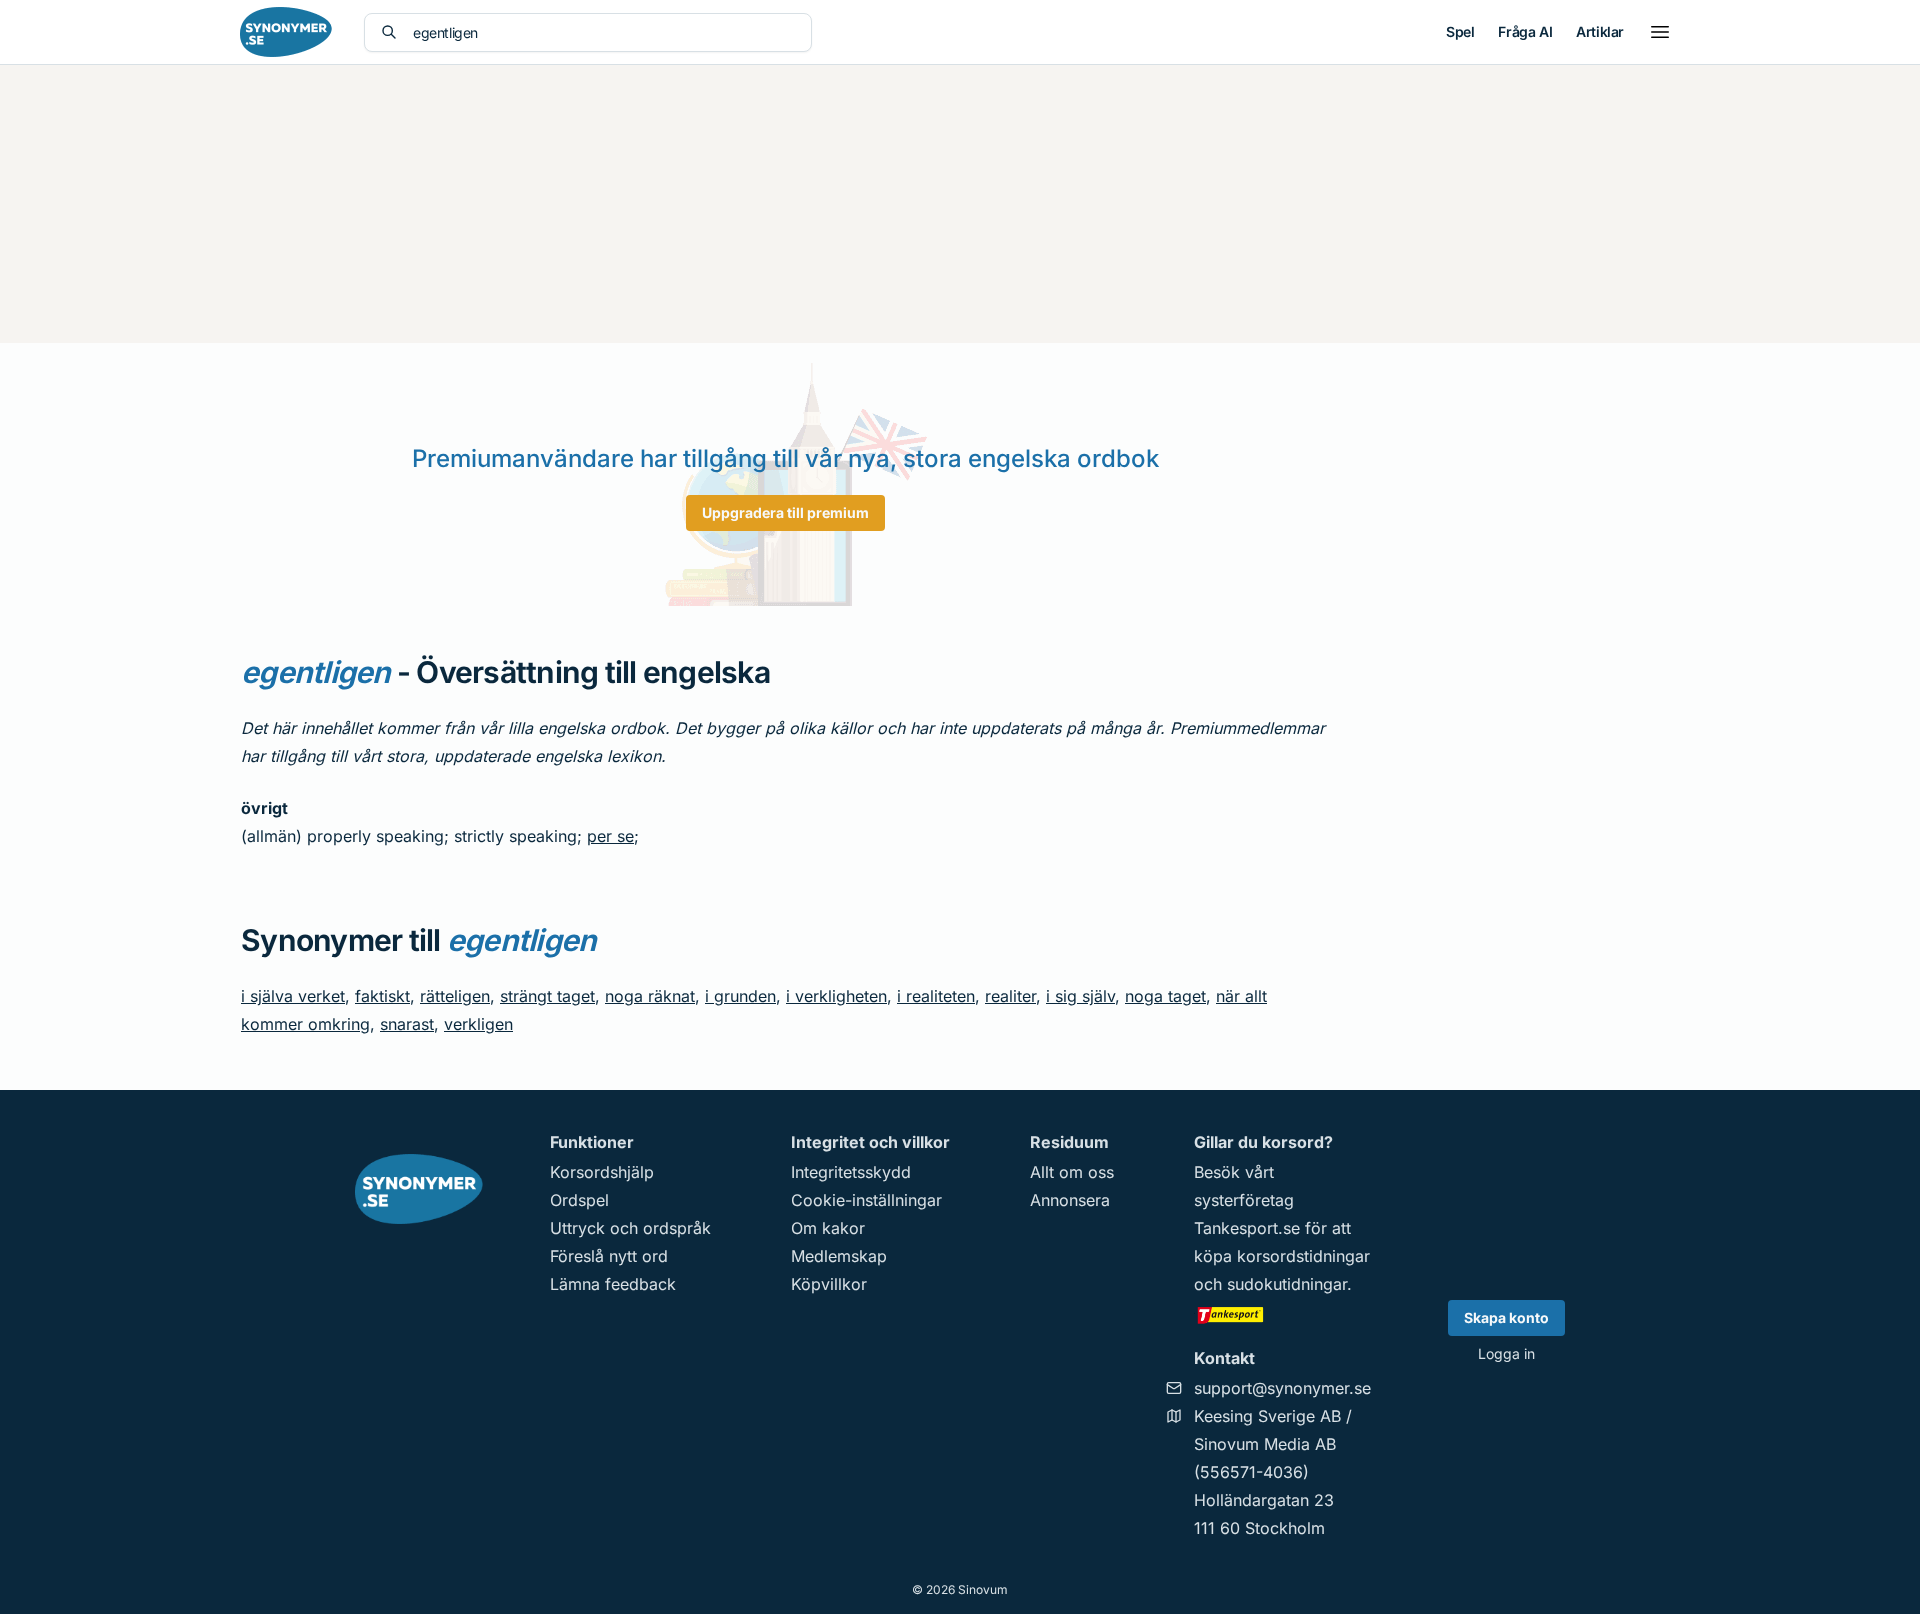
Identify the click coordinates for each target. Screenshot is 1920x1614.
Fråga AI (1525, 31)
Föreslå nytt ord (609, 1256)
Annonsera (1070, 1200)
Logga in (1506, 1353)
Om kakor (828, 1228)
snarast (407, 1024)
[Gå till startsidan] (286, 32)
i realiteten (936, 996)
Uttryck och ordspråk (630, 1228)
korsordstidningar (1303, 1256)
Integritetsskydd (851, 1172)
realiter (1010, 996)
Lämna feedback (613, 1284)
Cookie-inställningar (866, 1200)
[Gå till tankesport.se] (1282, 1314)
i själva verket (293, 996)
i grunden (740, 996)
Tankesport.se (1247, 1228)
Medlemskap (839, 1256)
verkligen (478, 1024)
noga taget (1165, 996)
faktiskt (382, 996)
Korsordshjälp (602, 1172)
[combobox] (604, 32)
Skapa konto (1506, 1317)
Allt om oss (1072, 1172)
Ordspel (579, 1200)
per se (610, 836)
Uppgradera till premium (785, 512)
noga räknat (650, 996)
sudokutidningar (1287, 1284)
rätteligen (455, 996)
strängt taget (547, 996)
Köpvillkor (829, 1284)
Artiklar (1600, 31)
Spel (1460, 31)
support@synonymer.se (1282, 1388)
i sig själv (1080, 996)
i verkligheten (836, 996)
